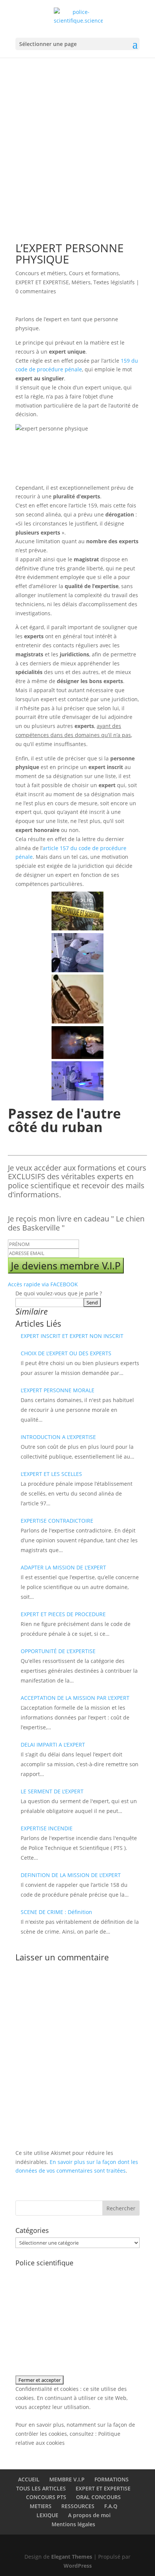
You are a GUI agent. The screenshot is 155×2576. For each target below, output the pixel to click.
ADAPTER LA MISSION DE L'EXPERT (63, 1567)
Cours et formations (94, 273)
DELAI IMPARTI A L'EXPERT (53, 1745)
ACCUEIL (29, 2479)
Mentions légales (73, 2524)
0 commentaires (36, 291)
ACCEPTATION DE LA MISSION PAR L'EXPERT (75, 1698)
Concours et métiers (41, 273)
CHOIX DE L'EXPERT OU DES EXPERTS (66, 1353)
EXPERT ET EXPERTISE (42, 282)
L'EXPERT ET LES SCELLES (51, 1474)
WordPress (78, 2566)
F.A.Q (111, 2506)
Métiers (81, 282)
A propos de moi (89, 2515)
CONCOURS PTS (46, 2497)
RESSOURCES (78, 2506)
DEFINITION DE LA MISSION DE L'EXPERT (71, 1875)
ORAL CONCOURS (98, 2497)
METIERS (41, 2506)
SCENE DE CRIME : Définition (56, 1912)
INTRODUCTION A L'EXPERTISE (58, 1437)
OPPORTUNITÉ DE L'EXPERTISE (58, 1651)
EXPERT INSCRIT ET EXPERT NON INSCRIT (72, 1336)
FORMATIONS (112, 2479)
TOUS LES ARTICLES (41, 2488)
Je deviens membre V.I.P (66, 1266)
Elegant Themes (72, 2557)
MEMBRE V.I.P (67, 2479)
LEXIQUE (47, 2515)
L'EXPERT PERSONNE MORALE (58, 1390)
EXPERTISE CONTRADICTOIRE (57, 1521)
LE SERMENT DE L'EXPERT (52, 1791)
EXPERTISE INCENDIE (47, 1828)
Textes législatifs (114, 282)
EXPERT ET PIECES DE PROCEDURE (63, 1614)
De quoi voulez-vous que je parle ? (59, 1293)
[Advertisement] (77, 139)
